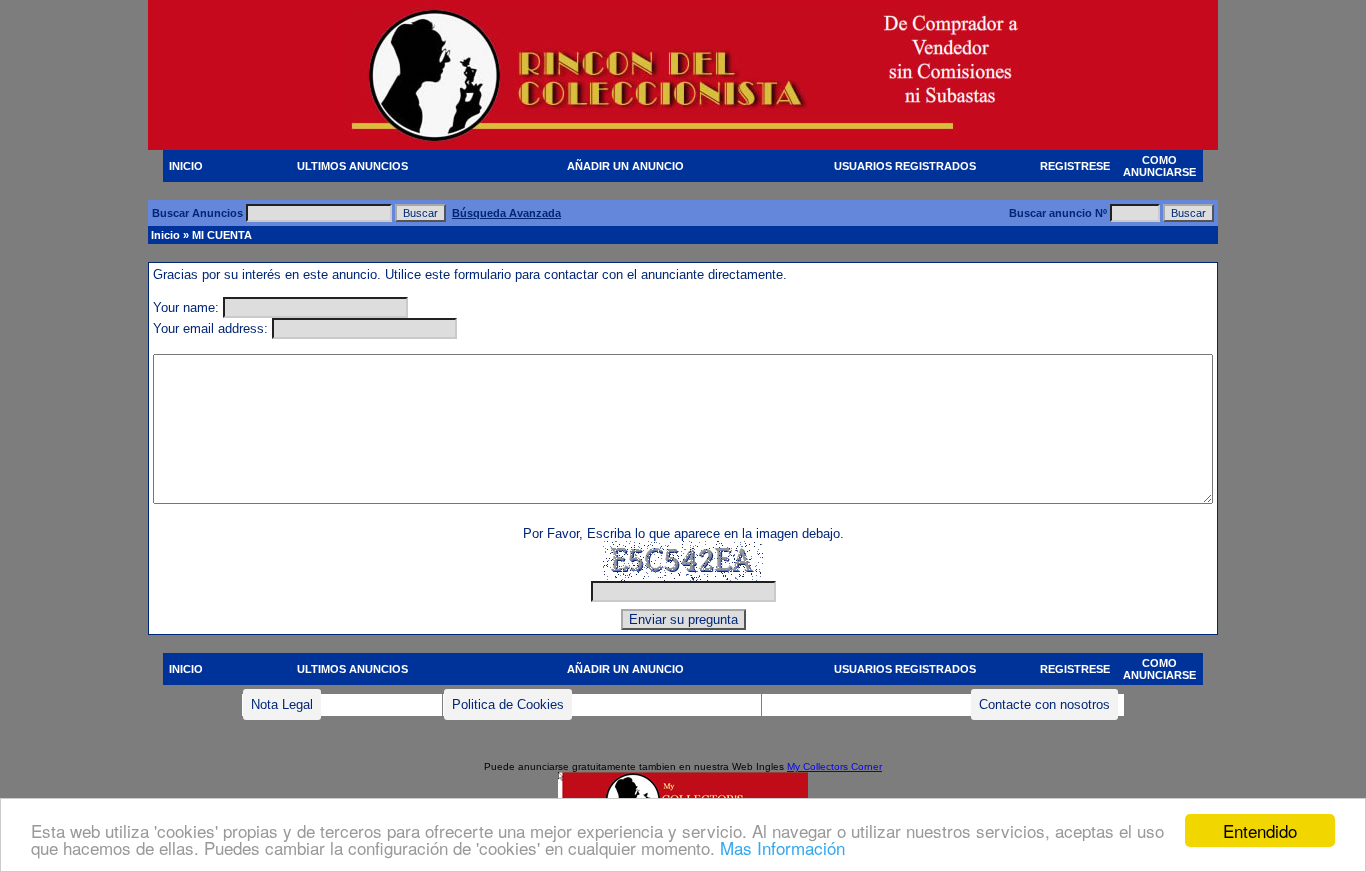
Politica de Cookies (508, 704)
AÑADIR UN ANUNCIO (625, 166)
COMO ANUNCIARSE (1159, 166)
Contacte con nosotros (1044, 704)
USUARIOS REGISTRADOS (905, 166)
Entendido (1260, 830)
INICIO (186, 166)
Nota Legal (282, 704)
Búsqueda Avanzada (506, 213)
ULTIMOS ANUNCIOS (352, 166)
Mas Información (782, 847)
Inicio (165, 235)
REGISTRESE (1075, 166)
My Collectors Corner (834, 766)
